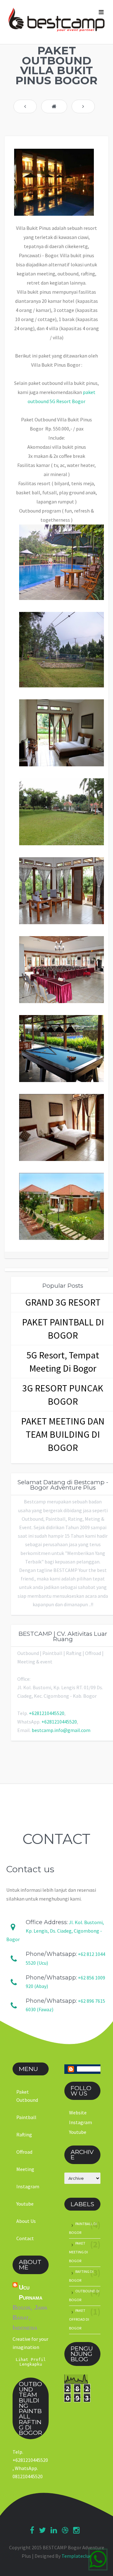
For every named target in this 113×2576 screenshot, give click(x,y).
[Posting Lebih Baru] (25, 106)
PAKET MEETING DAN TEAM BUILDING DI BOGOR (63, 1434)
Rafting (24, 2135)
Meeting (25, 2169)
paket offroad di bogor (79, 2319)
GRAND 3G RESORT (63, 1302)
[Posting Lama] (83, 106)
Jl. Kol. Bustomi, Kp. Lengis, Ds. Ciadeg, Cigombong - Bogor (55, 1931)
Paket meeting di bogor (78, 2252)
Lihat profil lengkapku (31, 2362)
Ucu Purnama (31, 2292)
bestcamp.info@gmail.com (61, 1730)
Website (78, 2112)
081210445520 (28, 2476)
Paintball (26, 2117)
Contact (25, 2238)
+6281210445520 (47, 1713)
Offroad (24, 2152)
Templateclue (77, 2556)
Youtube (25, 2204)
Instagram (28, 2186)
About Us (26, 2221)
